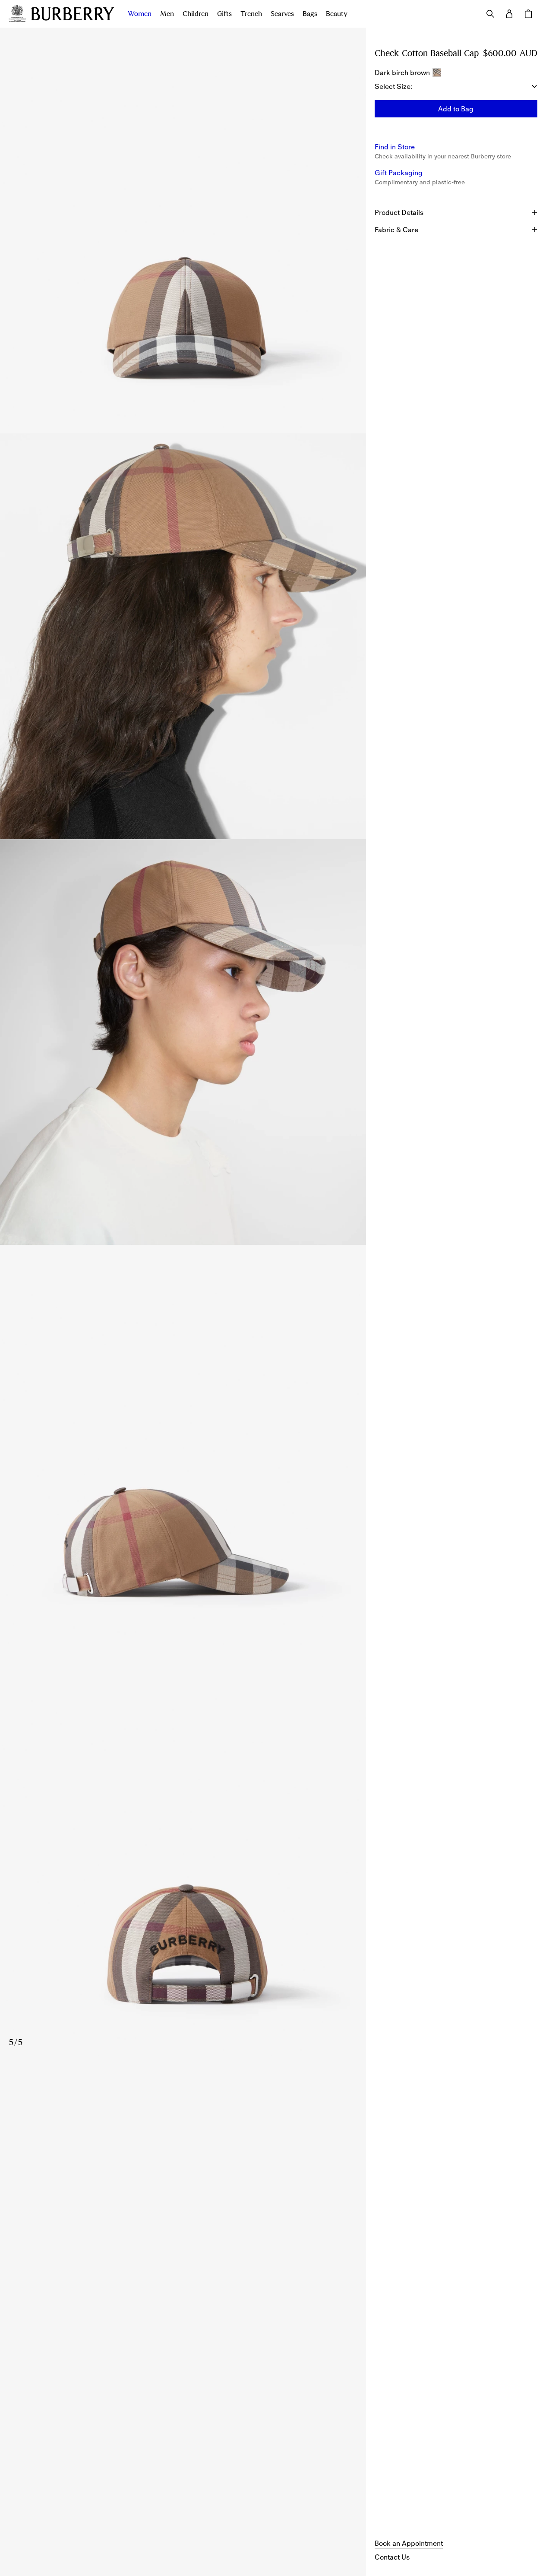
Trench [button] (251, 14)
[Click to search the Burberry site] (490, 14)
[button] (456, 109)
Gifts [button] (224, 14)
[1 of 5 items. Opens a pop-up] (183, 230)
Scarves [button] (282, 14)
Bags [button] (310, 14)
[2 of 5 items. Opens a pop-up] (183, 636)
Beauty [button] (337, 14)
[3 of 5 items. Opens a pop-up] (183, 1042)
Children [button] (196, 14)
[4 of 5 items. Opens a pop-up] (183, 1448)
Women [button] (140, 14)
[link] (409, 2543)
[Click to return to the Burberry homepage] (73, 14)
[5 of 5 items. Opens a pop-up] (183, 1853)
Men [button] (167, 14)
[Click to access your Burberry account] (509, 14)
